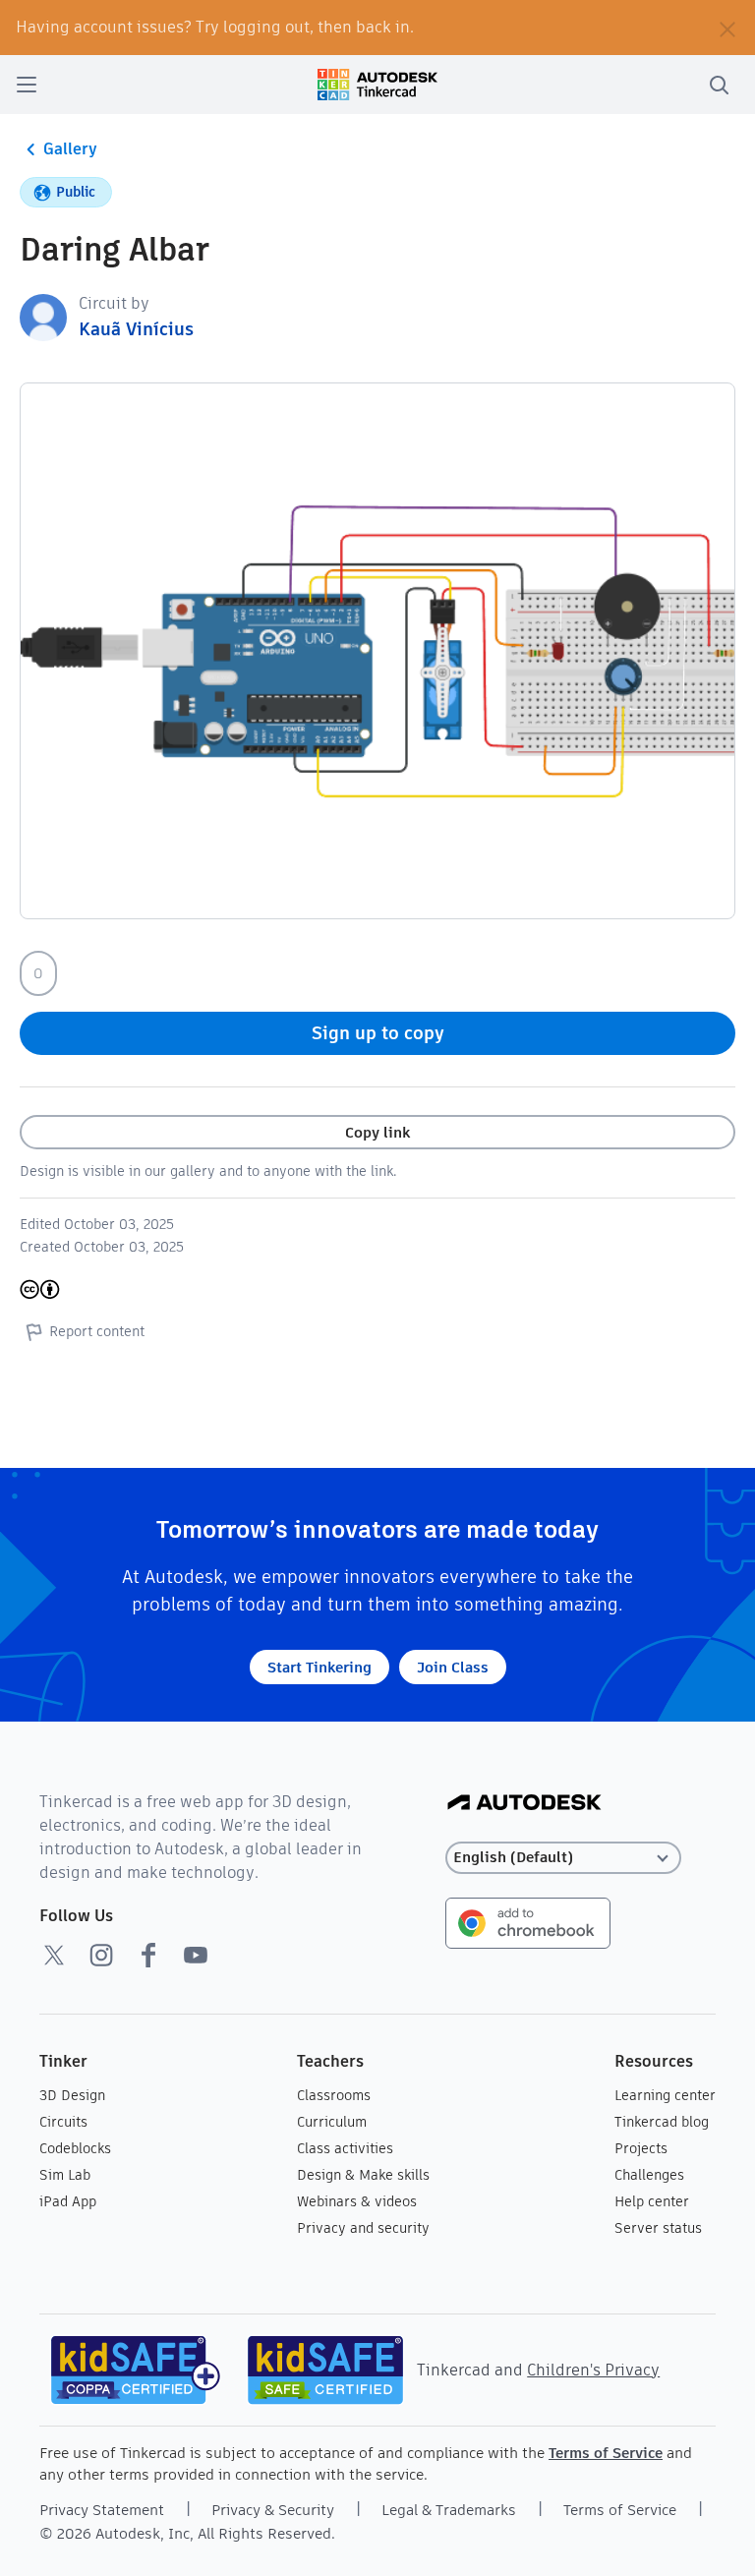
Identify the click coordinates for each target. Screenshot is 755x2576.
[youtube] (196, 1955)
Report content (97, 1331)
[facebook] (148, 1955)
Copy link (377, 1132)
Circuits (63, 2122)
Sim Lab (65, 2175)
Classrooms (334, 2095)
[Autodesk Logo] (524, 1804)
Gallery (70, 149)
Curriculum (332, 2122)
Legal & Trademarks (449, 2510)
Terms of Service (606, 2453)
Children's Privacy (593, 2370)
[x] (54, 1955)
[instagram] (101, 1955)
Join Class (453, 1667)
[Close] (727, 28)
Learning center (665, 2095)
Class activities (345, 2148)
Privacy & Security (273, 2510)
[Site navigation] (27, 85)
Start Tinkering (319, 1667)
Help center (652, 2201)
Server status (658, 2228)
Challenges (649, 2175)
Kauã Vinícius (136, 329)
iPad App (68, 2201)
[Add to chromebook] (528, 1922)
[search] (719, 85)
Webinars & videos (357, 2201)
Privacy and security (363, 2228)
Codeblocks (75, 2148)
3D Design (72, 2095)
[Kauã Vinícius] (43, 316)
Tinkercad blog (662, 2122)
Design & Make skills (363, 2175)
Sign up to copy (378, 1033)
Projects (641, 2148)
